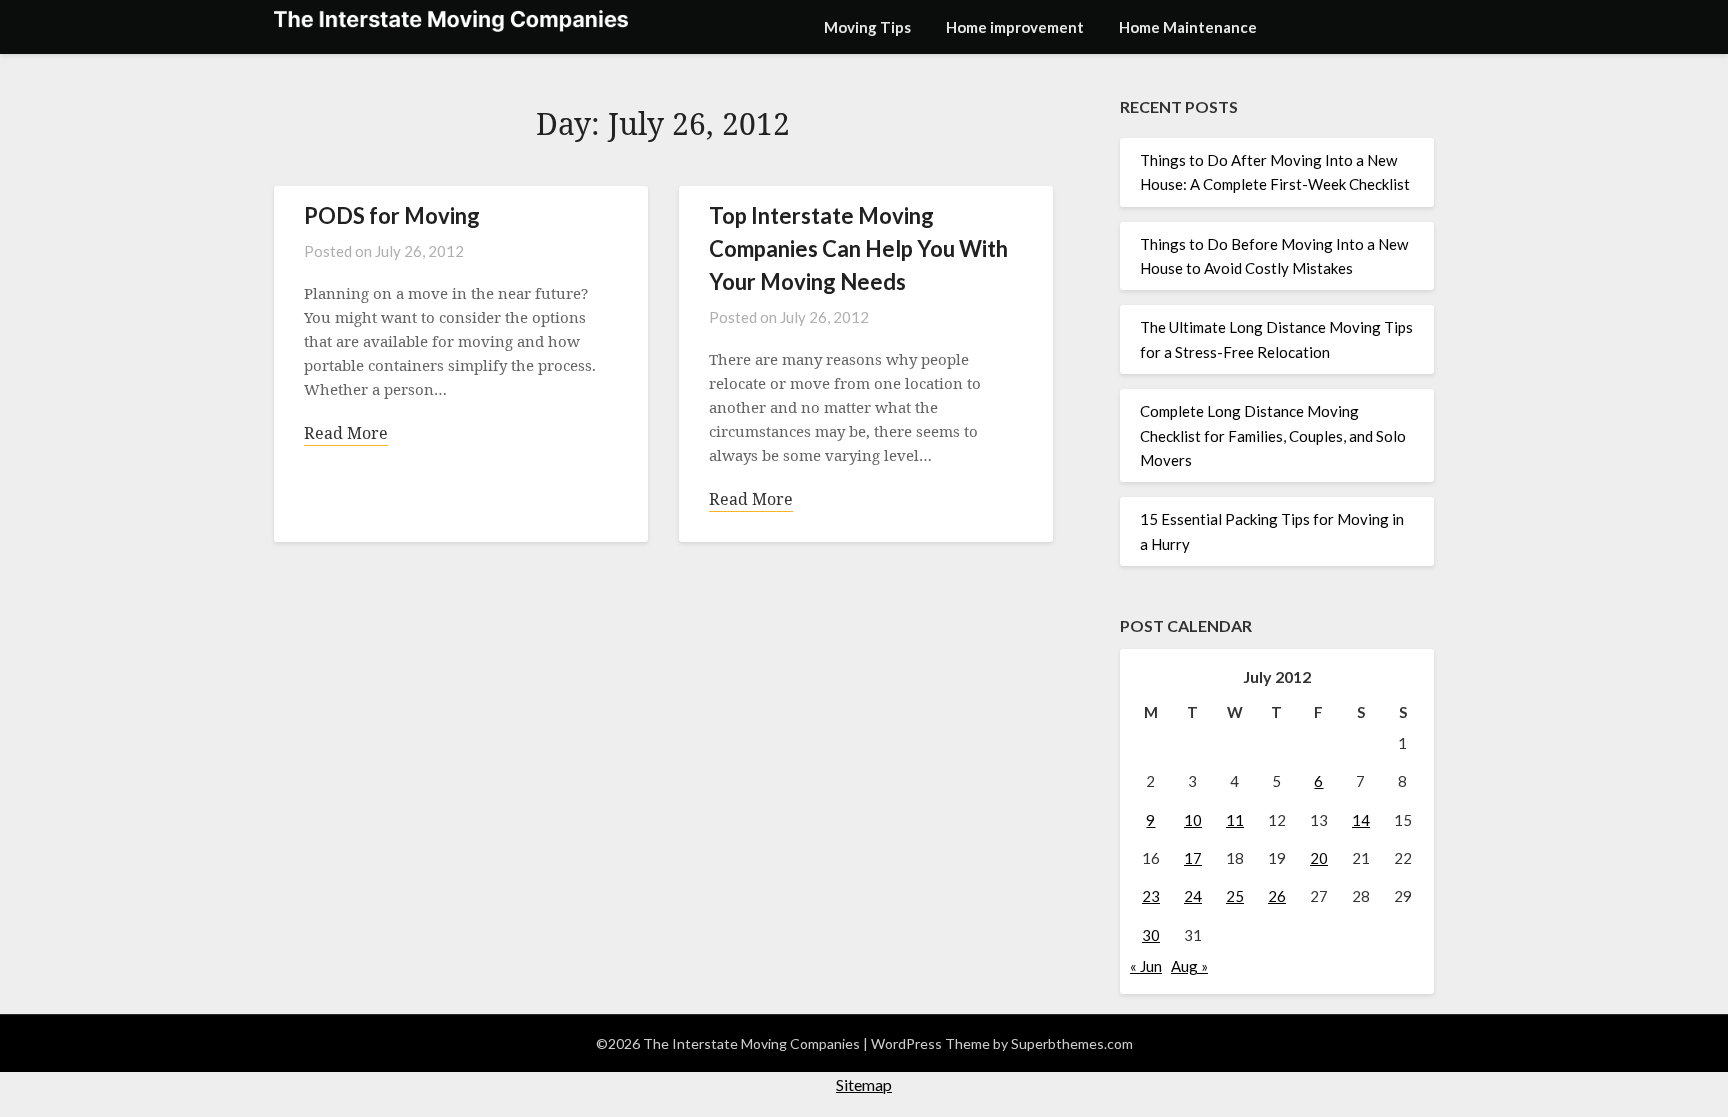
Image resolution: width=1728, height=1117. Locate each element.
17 (1193, 858)
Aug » (1189, 966)
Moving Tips (867, 27)
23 (1151, 896)
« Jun (1146, 966)
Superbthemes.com (1072, 1043)
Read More (346, 433)
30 (1151, 935)
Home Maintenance (1188, 27)
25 (1235, 896)
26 (1277, 896)
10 (1193, 820)
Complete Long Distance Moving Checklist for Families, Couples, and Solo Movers (1273, 435)
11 (1235, 820)
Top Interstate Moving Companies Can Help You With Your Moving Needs (858, 248)
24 (1193, 896)
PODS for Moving (392, 215)
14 (1361, 820)
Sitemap (864, 1084)
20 (1319, 858)
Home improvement (1015, 27)
